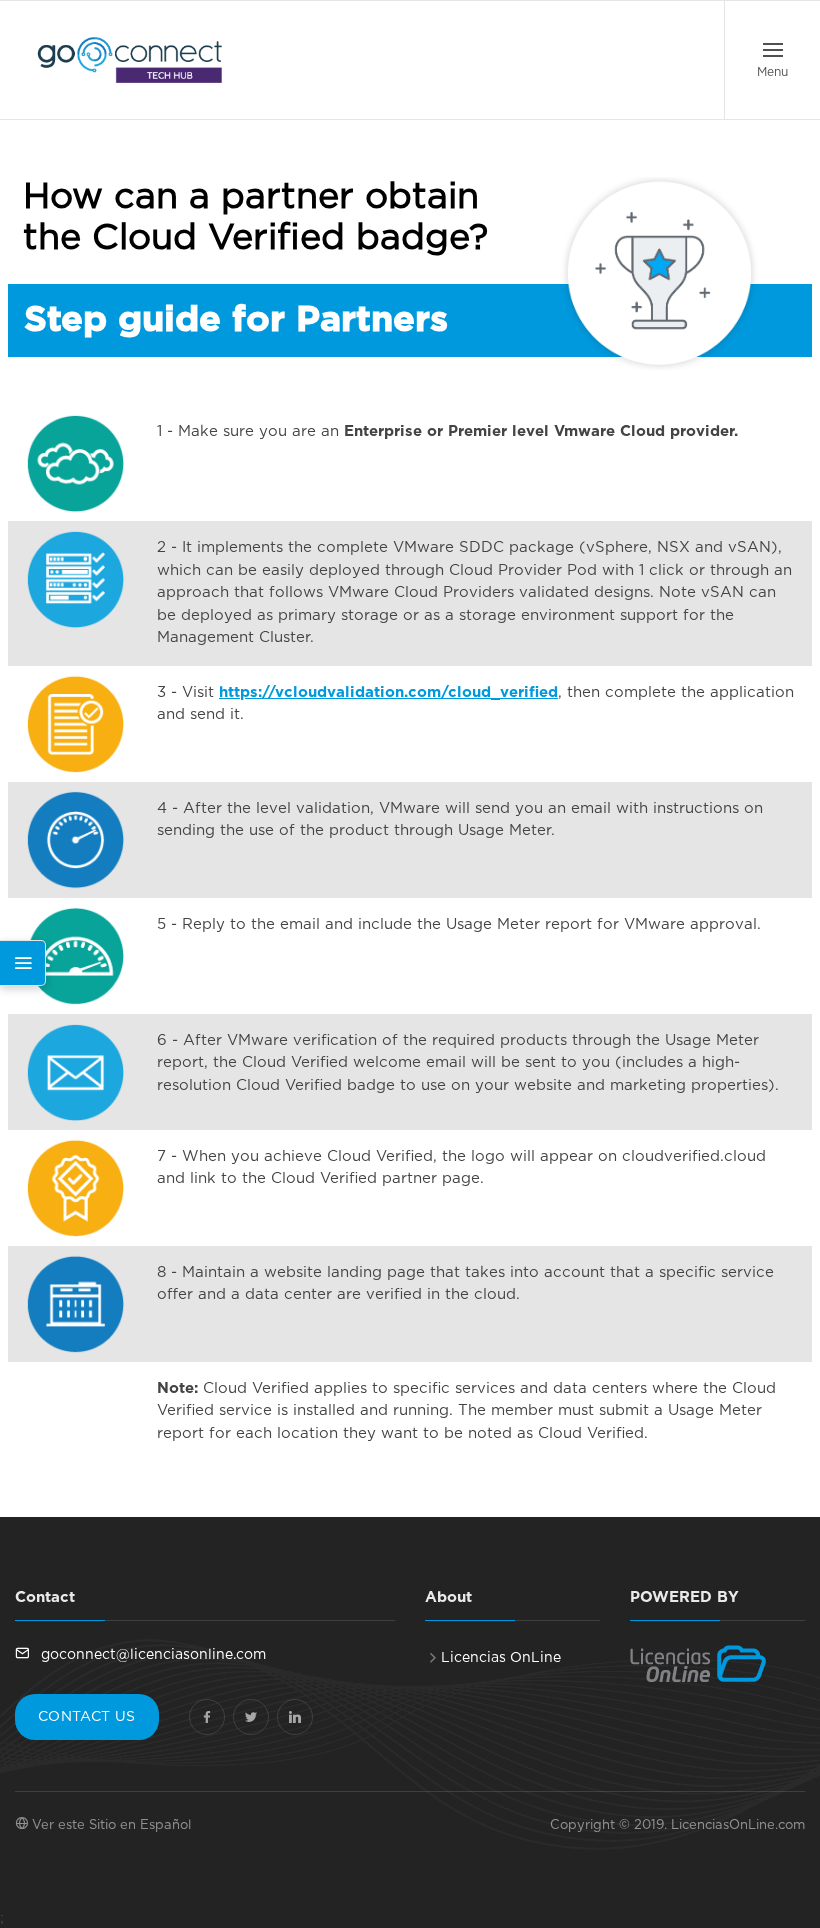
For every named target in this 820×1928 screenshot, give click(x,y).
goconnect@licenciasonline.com (151, 1655)
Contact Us (87, 1717)
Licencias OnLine (501, 1658)
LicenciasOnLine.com (738, 1825)
